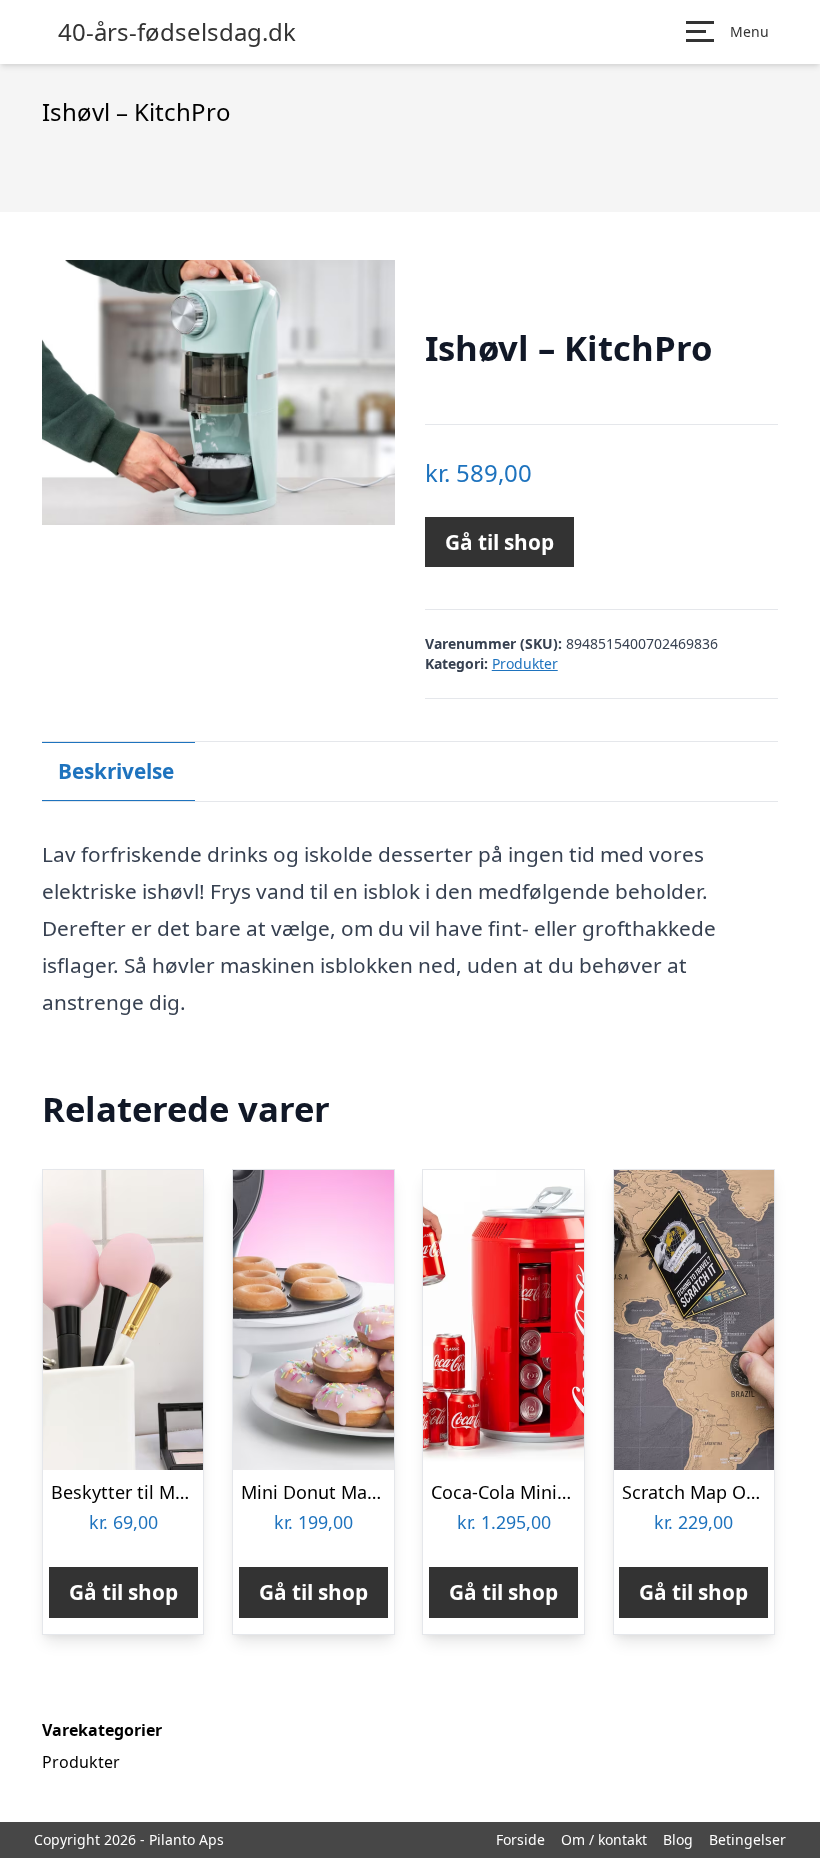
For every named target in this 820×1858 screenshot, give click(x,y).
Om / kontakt (604, 1839)
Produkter (525, 663)
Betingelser (747, 1839)
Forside (520, 1839)
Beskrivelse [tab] (116, 771)
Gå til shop (499, 542)
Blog (678, 1839)
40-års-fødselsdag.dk (177, 32)
